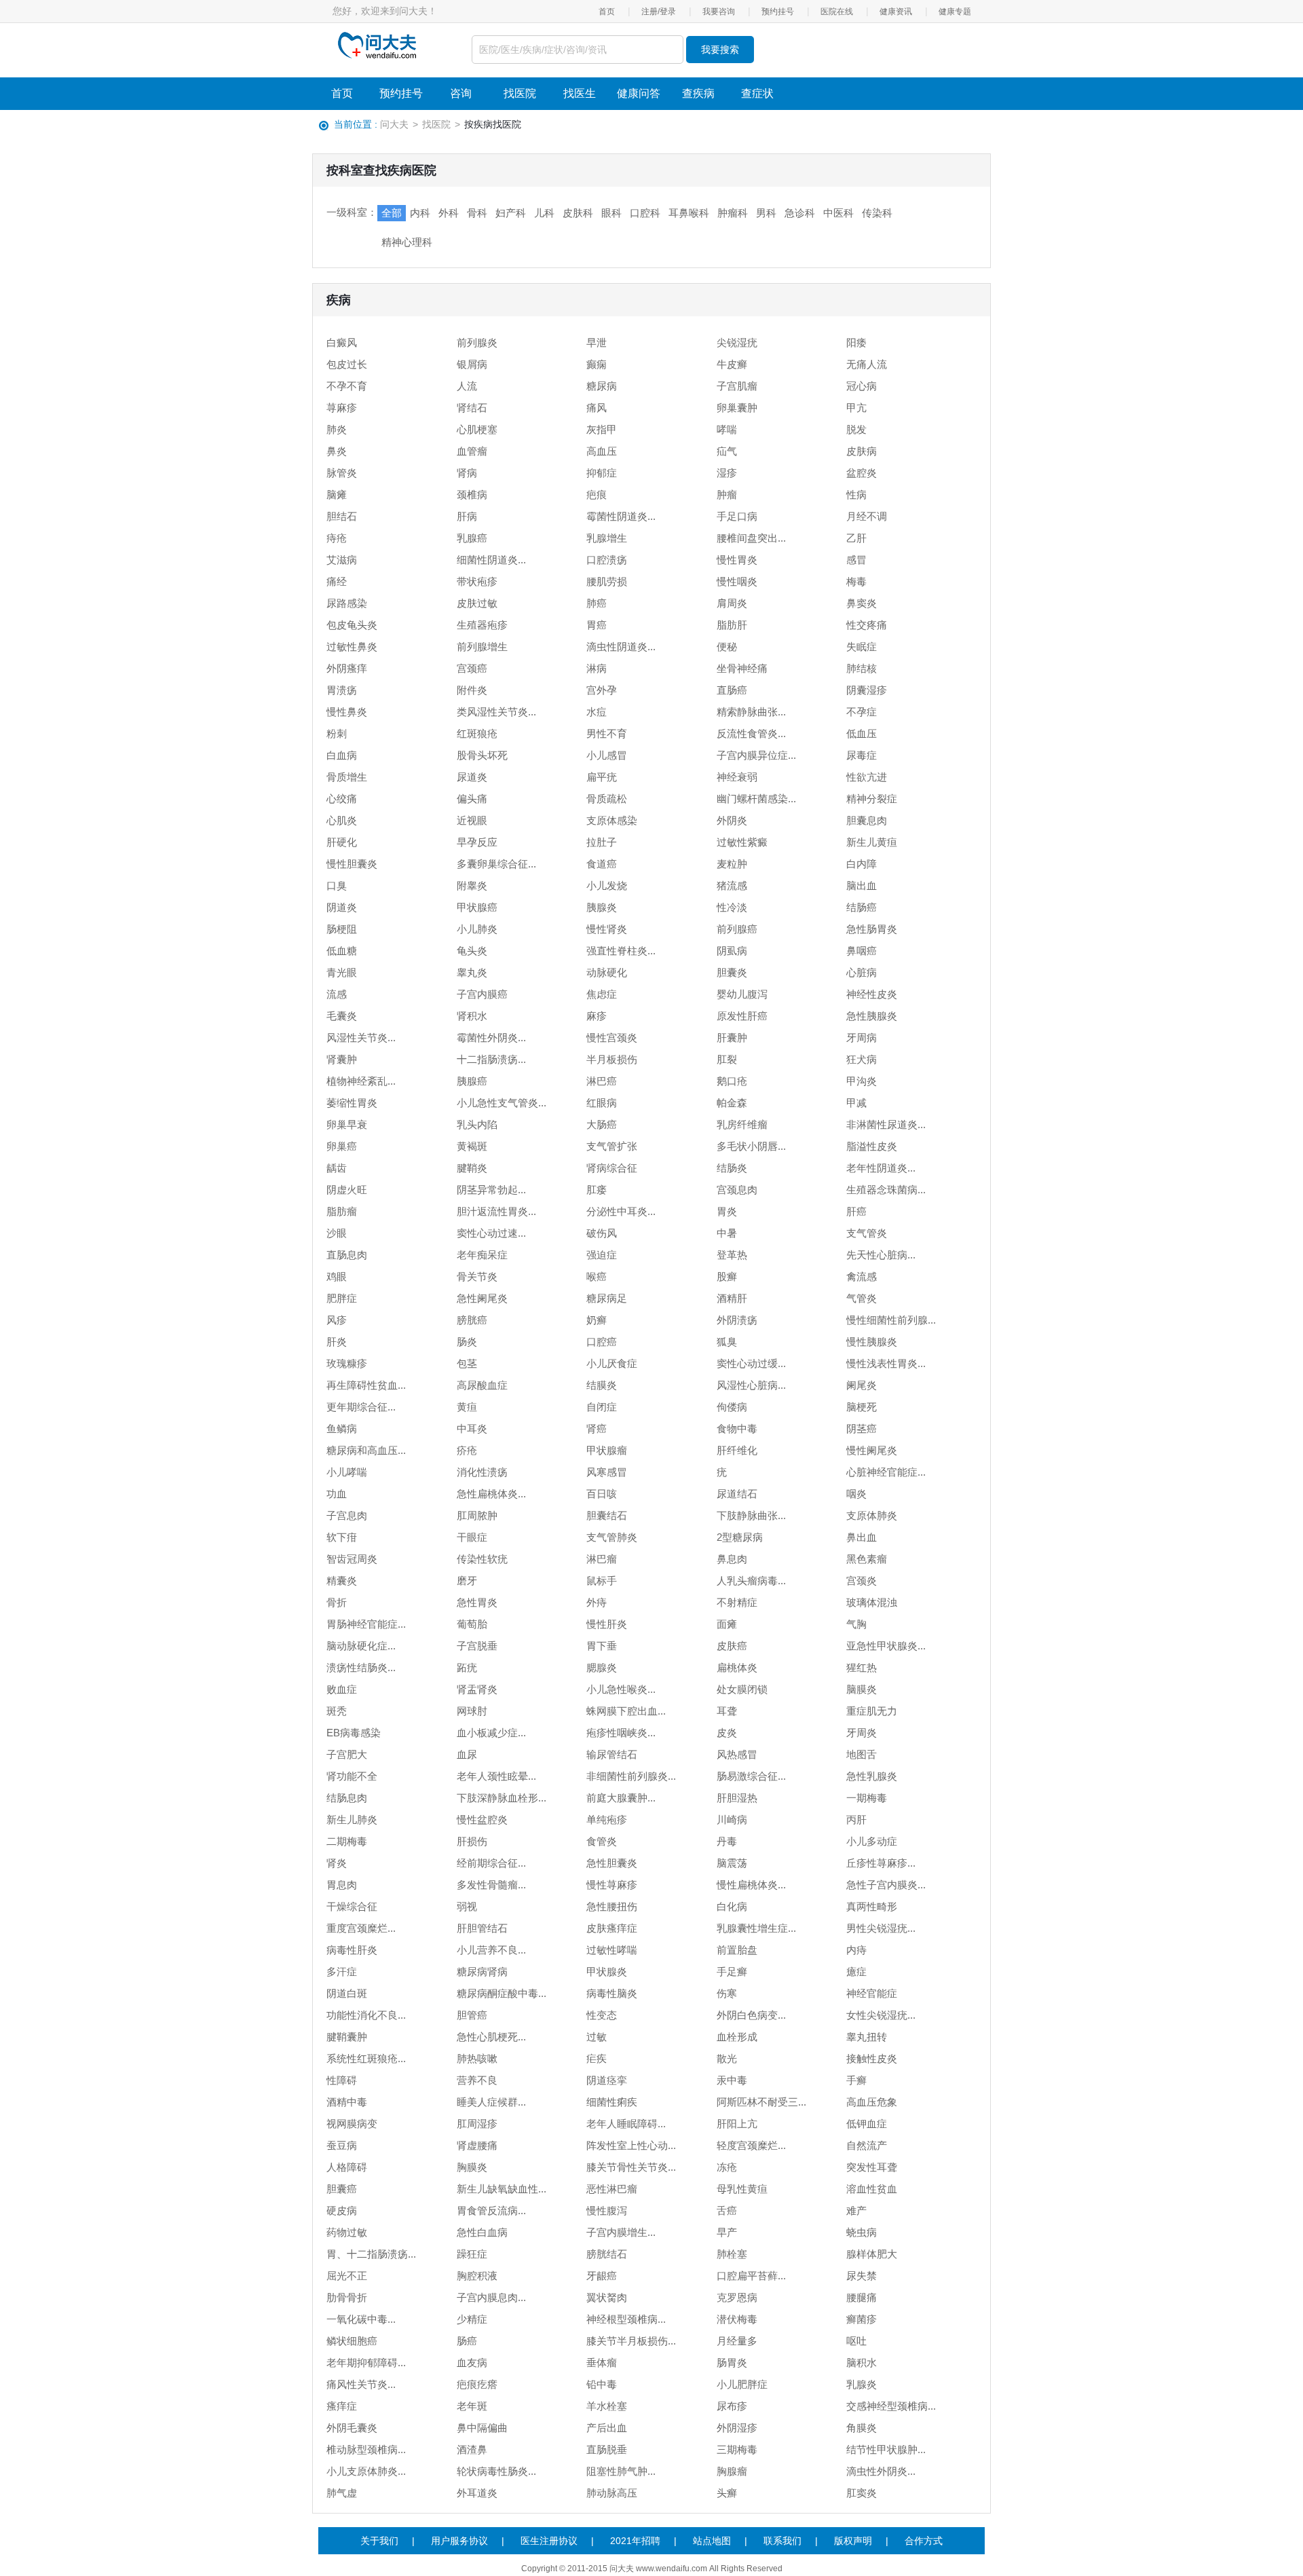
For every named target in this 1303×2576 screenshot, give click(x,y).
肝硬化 (342, 842)
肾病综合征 (612, 1168)
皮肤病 (862, 451)
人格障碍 (347, 2167)
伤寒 (727, 1993)
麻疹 (597, 1016)
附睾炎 (472, 885)
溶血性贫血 (872, 2189)
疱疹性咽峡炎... (621, 1733)
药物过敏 (347, 2232)
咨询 (461, 93)
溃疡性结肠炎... (361, 1667)
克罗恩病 (737, 2297)
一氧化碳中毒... (361, 2319)
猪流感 (732, 885)
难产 (856, 2210)
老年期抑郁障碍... (366, 2363)
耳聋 (727, 1711)
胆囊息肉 (867, 820)
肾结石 (472, 408)
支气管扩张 (612, 1146)
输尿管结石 (612, 1754)
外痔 (597, 1602)
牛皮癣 (732, 364)
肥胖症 (342, 1298)
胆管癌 (472, 2015)
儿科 (544, 213)
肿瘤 (727, 494)
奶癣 (597, 1320)
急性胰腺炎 (872, 1016)
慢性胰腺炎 (872, 1342)
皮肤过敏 (477, 603)
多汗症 (342, 1972)
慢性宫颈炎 (612, 1038)
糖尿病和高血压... (366, 1450)
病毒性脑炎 (612, 1993)
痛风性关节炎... (361, 2384)
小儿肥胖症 (742, 2384)
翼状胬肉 (607, 2297)
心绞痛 (342, 799)
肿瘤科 (733, 213)
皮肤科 (578, 213)
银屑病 (472, 364)
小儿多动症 (872, 1841)
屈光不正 (347, 2276)
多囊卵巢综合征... (496, 864)
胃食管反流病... (491, 2210)
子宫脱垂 (477, 1646)
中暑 (727, 1233)
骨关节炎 (477, 1276)
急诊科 (800, 213)
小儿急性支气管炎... (502, 1103)
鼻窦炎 (862, 603)
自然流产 (867, 2145)
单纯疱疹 (607, 1819)
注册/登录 (659, 12)
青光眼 (342, 972)
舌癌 (727, 2210)
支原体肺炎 (872, 1515)
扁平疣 (602, 777)
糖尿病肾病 (482, 1972)
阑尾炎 (862, 1385)
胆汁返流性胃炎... (496, 1211)
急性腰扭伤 (612, 1906)
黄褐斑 (472, 1146)
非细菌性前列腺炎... (631, 1776)
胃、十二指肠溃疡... (371, 2254)
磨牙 (467, 1581)
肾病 (467, 473)
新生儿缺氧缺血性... (502, 2189)
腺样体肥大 (872, 2254)
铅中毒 (602, 2384)
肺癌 (597, 603)
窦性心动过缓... (751, 1363)
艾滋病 (342, 560)
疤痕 (597, 494)
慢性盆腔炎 (482, 1819)
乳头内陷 (477, 1124)
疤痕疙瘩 (477, 2384)
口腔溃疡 (607, 560)
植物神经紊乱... (361, 1081)
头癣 (727, 2493)
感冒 (856, 560)
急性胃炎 (477, 1602)
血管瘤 (472, 451)
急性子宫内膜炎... (886, 1885)
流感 (337, 994)
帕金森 (732, 1103)
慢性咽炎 (737, 581)
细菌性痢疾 (612, 2102)
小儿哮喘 (347, 1472)
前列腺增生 (482, 647)
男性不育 (607, 733)
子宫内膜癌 (482, 994)
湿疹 (727, 473)
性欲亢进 (867, 777)
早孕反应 (477, 842)
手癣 (856, 2080)
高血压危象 (872, 2102)
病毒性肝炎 (352, 1950)
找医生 (580, 93)
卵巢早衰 (347, 1124)
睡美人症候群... (491, 2102)
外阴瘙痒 (347, 668)
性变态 (602, 2015)
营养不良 (477, 2080)
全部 (392, 213)
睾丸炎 (472, 972)
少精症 (472, 2319)
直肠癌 (732, 690)
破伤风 (602, 1233)
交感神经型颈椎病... (891, 2406)
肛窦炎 (862, 2493)
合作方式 (924, 2541)
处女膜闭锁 (742, 1689)
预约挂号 (778, 12)
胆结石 (342, 516)
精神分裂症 (872, 799)
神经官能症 (872, 1993)
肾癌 (597, 1429)
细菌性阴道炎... (491, 560)
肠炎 (467, 1342)
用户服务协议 (459, 2541)
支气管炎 (867, 1233)
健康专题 (955, 12)
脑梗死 (862, 1407)
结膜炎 (602, 1385)
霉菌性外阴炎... (491, 1038)
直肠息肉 (347, 1255)
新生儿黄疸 (872, 842)
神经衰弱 (737, 777)
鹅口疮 (732, 1081)
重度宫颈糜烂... (361, 1928)
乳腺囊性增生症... (756, 1928)
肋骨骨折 (347, 2297)
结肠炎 (732, 1168)
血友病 (472, 2363)
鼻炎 (337, 451)
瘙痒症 (342, 2406)
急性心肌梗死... (491, 2037)
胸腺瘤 (732, 2471)
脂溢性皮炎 (872, 1146)
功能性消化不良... (366, 2015)
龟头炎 (472, 951)
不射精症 (737, 1602)
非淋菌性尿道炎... (886, 1124)
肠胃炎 (732, 2363)
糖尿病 (602, 386)
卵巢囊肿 (737, 408)
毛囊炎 (342, 1016)
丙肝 (856, 1819)
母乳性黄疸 (742, 2189)
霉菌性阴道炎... (621, 516)
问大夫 (394, 124)
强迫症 (602, 1255)
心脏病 (862, 972)
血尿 (467, 1754)
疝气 (727, 451)
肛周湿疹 (477, 2124)
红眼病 (602, 1103)
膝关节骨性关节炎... (631, 2167)
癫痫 (597, 364)
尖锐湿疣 (737, 342)
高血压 (602, 451)
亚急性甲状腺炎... (886, 1646)
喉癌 (597, 1276)
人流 (467, 386)
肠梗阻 (342, 929)
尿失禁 (862, 2276)
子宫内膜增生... (621, 2232)
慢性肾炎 (607, 929)
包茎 (467, 1363)
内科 (420, 213)
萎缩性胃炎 (352, 1103)
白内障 (862, 864)
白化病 (732, 1906)
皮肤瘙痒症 (612, 1928)
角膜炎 (862, 2428)
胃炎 (727, 1211)
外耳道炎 (477, 2493)
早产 (727, 2232)
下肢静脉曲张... (751, 1515)
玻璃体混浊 (872, 1602)
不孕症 (862, 712)
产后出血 (607, 2428)
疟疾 (597, 2058)
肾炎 (337, 1863)
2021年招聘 (635, 2541)
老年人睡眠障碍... (626, 2124)
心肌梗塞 (477, 429)
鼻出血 (862, 1537)
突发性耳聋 (872, 2167)
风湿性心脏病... (751, 1385)
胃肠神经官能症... (366, 1624)
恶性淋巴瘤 (612, 2189)
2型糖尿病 (740, 1537)
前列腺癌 (737, 929)
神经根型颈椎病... (626, 2319)
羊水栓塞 (607, 2406)
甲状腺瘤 (607, 1450)
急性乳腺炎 (872, 1776)
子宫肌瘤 (737, 386)
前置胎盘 (737, 1950)
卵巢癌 (342, 1146)
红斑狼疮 (477, 733)
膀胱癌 (472, 1320)
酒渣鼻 (472, 2449)
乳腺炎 (862, 2384)
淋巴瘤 (602, 1559)
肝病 (467, 516)
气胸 (856, 1624)
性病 (856, 494)
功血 (337, 1494)
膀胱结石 (607, 2254)
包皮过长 (347, 364)
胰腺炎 (602, 907)
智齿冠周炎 (352, 1559)
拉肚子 (602, 842)
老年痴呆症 (482, 1255)
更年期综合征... (361, 1407)
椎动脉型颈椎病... (366, 2449)
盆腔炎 (862, 473)
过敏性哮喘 (612, 1950)
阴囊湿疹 (867, 690)
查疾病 (698, 93)
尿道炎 (472, 777)
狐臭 (727, 1342)
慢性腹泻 (607, 2210)
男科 (766, 213)
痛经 (337, 581)
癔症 (856, 1972)
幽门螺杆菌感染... (756, 799)
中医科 (838, 213)
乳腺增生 (607, 538)
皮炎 (727, 1733)
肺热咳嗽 (477, 2058)
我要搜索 (720, 50)
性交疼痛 (867, 625)
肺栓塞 (732, 2254)
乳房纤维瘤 (742, 1124)
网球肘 (472, 1711)
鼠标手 (602, 1581)
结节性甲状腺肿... (886, 2449)
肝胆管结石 (482, 1928)
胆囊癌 (342, 2189)
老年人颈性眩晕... (496, 1776)
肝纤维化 (737, 1450)
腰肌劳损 (607, 581)
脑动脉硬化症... (361, 1646)
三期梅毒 (737, 2449)
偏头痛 (472, 799)
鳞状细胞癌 (352, 2341)
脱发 (856, 429)
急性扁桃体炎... (491, 1494)
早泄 (597, 342)
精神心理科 (407, 242)
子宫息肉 (347, 1515)
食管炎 (602, 1841)
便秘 (727, 647)
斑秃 (337, 1711)
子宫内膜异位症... (756, 755)
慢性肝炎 (607, 1624)
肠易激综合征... (751, 1776)
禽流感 (862, 1276)
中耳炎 (472, 1429)
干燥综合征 (352, 1906)
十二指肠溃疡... (491, 1059)
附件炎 (472, 690)
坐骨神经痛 (742, 668)
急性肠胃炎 (872, 929)
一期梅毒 (867, 1798)
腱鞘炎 (472, 1168)
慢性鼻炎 (347, 712)
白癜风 (342, 342)
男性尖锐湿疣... (881, 1928)
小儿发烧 (607, 885)
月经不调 (867, 516)
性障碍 (342, 2080)
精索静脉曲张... (751, 712)
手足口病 (737, 516)
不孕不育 (347, 386)
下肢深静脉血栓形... (502, 1798)
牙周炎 (862, 1733)
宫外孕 (602, 690)
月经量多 (737, 2341)
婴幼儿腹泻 (742, 994)
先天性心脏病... (881, 1255)
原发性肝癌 (742, 1016)
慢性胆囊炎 (352, 864)
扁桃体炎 (737, 1667)
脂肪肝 (732, 625)
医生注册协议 (549, 2541)
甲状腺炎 (607, 1972)
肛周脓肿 (477, 1515)
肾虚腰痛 (477, 2145)
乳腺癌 (472, 538)
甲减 (856, 1103)
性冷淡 (732, 907)
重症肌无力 (872, 1711)
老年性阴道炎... (881, 1168)
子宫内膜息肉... (491, 2297)
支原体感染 (612, 820)
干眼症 (472, 1537)
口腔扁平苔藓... (751, 2276)
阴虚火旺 (347, 1190)
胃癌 (597, 625)
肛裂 (727, 1059)
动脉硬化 (607, 972)
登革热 (732, 1255)
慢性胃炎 (737, 560)
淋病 (597, 668)
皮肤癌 (732, 1646)
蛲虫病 (862, 2232)
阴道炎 (342, 907)
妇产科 (511, 213)
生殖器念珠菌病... (886, 1190)
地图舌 (862, 1754)
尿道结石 (737, 1494)
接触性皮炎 (872, 2058)
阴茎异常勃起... (491, 1190)
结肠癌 (862, 907)
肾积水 (472, 1016)
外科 (449, 213)
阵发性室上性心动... (631, 2145)
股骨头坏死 (482, 755)
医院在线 (837, 12)
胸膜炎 (472, 2167)
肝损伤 (472, 1841)
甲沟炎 (862, 1081)
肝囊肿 (732, 1038)
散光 (727, 2058)
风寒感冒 (607, 1472)
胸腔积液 (477, 2276)
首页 (607, 12)
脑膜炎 (862, 1689)
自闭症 (602, 1407)
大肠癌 (602, 1124)
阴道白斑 (347, 1993)
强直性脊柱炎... (621, 951)
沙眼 (337, 1233)
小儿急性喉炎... (621, 1689)
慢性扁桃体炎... (751, 1885)
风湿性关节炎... (361, 1038)
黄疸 (467, 1407)
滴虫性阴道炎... (621, 647)
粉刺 (337, 733)
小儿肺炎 (477, 929)
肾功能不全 (352, 1776)
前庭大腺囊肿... (621, 1798)
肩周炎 (732, 603)
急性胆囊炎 (612, 1863)
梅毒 (856, 581)
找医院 (520, 93)
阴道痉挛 (607, 2080)
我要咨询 (719, 12)
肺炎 (337, 429)
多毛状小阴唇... (751, 1146)
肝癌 (856, 1211)
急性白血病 (482, 2232)
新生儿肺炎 (352, 1819)
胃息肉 (342, 1885)
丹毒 (727, 1841)
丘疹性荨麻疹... (881, 1863)
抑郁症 (602, 473)
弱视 (467, 1906)
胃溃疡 (342, 690)
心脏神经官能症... (886, 1472)
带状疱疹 (477, 581)
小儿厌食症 (612, 1363)
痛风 (597, 408)
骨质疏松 (607, 799)
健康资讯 (896, 12)
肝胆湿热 (737, 1798)
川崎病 (732, 1819)
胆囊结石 (607, 1515)
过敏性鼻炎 (352, 647)
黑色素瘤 (867, 1559)
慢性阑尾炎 (872, 1450)
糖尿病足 (607, 1298)
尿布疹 (732, 2406)
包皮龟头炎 (352, 625)
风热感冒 (737, 1754)
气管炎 (862, 1298)
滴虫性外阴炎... (881, 2471)
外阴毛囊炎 (352, 2428)
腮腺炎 (602, 1667)
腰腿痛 (862, 2297)
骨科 (477, 213)
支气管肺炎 (612, 1537)
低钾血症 (867, 2124)
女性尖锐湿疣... (881, 2015)
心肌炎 (342, 820)
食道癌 (602, 864)
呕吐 (856, 2341)
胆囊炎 (732, 972)
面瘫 (727, 1624)
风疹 (337, 1320)
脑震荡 (732, 1863)
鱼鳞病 (342, 1429)
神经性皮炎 (872, 994)
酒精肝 (732, 1298)
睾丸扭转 (867, 2037)
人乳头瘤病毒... (751, 1581)
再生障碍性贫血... (366, 1385)
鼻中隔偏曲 (482, 2428)
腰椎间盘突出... (751, 538)
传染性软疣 (482, 1559)
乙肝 (856, 538)
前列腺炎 (477, 342)
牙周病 (862, 1038)
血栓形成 (737, 2037)
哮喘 (727, 429)
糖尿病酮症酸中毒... (502, 1993)
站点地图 (712, 2541)
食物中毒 (737, 1429)
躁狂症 (472, 2254)
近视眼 (472, 820)
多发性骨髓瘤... (491, 1885)
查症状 (757, 93)
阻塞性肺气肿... (621, 2471)
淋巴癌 (602, 1081)
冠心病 (862, 386)
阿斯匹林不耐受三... (761, 2102)
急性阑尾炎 (482, 1298)
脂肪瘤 (342, 1211)
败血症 (342, 1689)
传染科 (877, 213)
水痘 (597, 712)
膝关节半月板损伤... (631, 2341)
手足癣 (732, 1972)
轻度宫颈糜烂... (751, 2145)
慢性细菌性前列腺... (891, 1320)
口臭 (337, 885)
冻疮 (727, 2167)
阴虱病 (732, 951)
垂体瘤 (602, 2363)
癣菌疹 (862, 2319)
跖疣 (467, 1667)
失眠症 (862, 647)
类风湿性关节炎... (496, 712)
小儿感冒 (607, 755)
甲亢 (856, 408)
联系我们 (782, 2541)
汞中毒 (732, 2080)
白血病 (342, 755)
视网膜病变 (352, 2124)
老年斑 (472, 2406)
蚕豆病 (342, 2145)
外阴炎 (732, 820)
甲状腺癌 (477, 907)
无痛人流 (867, 364)
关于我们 (379, 2541)
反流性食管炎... (751, 733)
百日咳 (602, 1494)
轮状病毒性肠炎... (496, 2471)
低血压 (862, 733)
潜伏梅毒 (737, 2319)
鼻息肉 (732, 1559)
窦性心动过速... (491, 1233)
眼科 (611, 213)
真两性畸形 (872, 1906)
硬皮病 (342, 2210)
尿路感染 (347, 603)
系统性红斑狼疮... (366, 2058)
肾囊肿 (342, 1059)
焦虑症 (602, 994)
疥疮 (467, 1450)
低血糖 (342, 951)
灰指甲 (602, 429)
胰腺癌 (472, 1081)
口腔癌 (602, 1342)
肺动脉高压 (612, 2493)
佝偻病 (732, 1407)
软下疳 (342, 1537)
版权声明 (853, 2541)
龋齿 (337, 1168)
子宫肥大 (347, 1754)
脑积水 (862, 2363)
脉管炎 (342, 473)
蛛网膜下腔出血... (626, 1711)
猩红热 (862, 1667)
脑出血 (862, 885)
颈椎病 (472, 494)
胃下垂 (602, 1646)
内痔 (856, 1950)
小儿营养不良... (491, 1950)
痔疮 (337, 538)
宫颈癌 (472, 668)
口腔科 (645, 213)
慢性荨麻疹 (612, 1885)
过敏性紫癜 (742, 842)
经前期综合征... (491, 1863)
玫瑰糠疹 (347, 1363)
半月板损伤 (612, 1059)
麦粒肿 (732, 864)
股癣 (727, 1276)
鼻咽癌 (862, 951)
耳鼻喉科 (689, 213)
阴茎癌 (862, 1429)
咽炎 (856, 1494)
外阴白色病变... (751, 2015)
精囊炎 (342, 1581)
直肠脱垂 (607, 2449)
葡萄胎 (472, 1624)
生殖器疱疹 (482, 625)
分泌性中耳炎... (621, 1211)
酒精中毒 (347, 2102)
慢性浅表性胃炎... (886, 1363)
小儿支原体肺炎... (366, 2471)
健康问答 (639, 93)
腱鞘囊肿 (347, 2037)
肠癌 (467, 2341)
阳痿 (856, 342)
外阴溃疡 (737, 1320)
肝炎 (337, 1342)
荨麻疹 (342, 408)
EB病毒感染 (354, 1733)
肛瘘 (597, 1190)
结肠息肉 (347, 1798)
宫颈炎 (862, 1581)
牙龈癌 (602, 2276)
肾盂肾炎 (477, 1689)
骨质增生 (347, 777)
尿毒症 (862, 755)
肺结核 (862, 668)
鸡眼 (337, 1276)
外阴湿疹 (737, 2428)
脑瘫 (337, 494)
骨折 (337, 1602)
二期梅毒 (347, 1841)
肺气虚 (342, 2493)
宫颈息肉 (737, 1190)
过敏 (597, 2037)
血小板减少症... (491, 1733)
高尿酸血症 (482, 1385)
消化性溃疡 (482, 1472)
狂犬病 (862, 1059)
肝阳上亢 (737, 2124)
